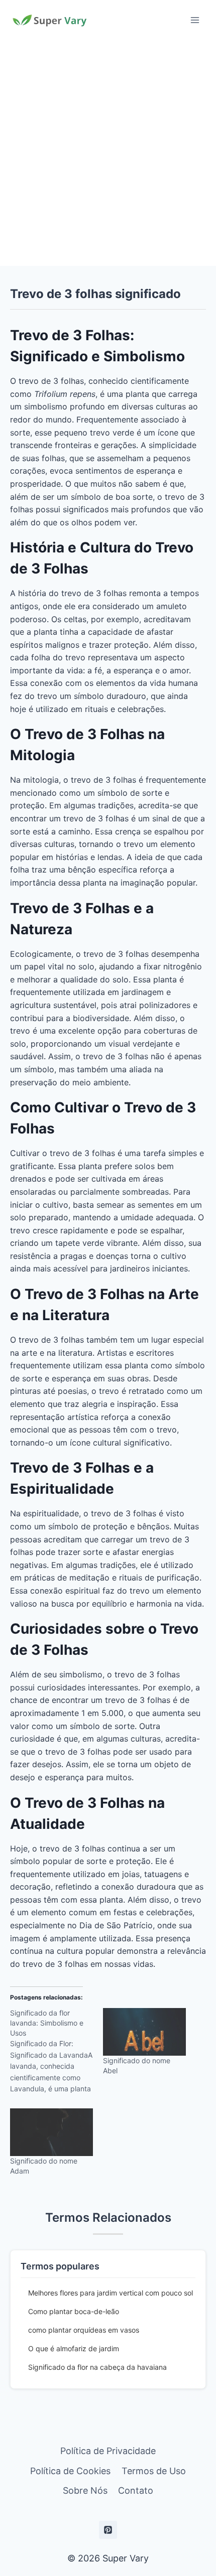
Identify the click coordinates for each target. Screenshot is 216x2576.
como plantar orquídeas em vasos (84, 2330)
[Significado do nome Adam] (51, 2132)
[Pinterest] (108, 2530)
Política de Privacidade (108, 2451)
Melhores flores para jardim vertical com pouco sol (111, 2293)
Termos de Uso (154, 2471)
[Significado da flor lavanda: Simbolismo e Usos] (57, 2054)
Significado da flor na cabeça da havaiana (97, 2367)
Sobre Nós (85, 2490)
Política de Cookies (70, 2471)
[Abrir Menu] (195, 20)
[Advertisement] (108, 153)
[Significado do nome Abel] (144, 2032)
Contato (136, 2490)
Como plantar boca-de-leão (74, 2311)
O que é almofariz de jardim (74, 2348)
